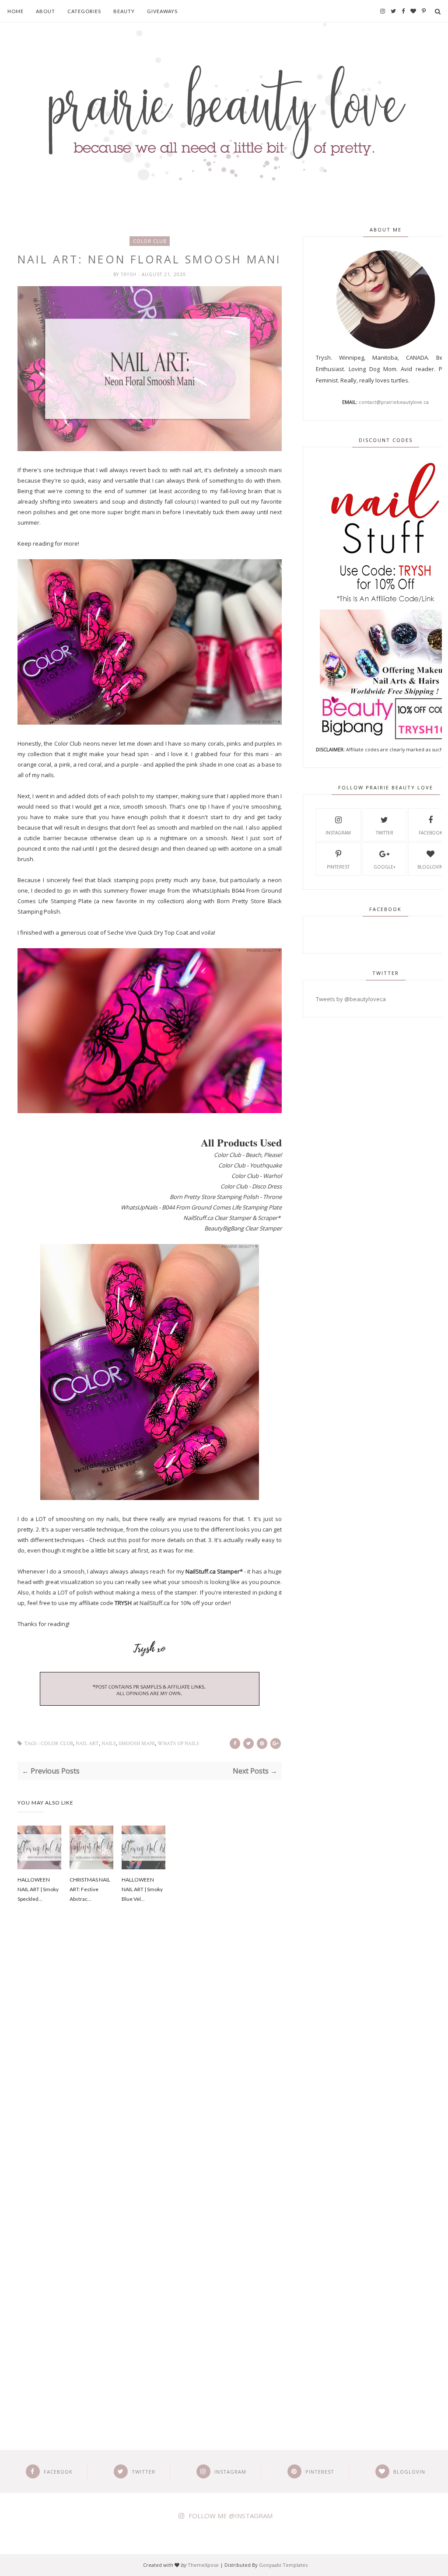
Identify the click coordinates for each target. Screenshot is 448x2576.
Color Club (150, 241)
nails (109, 1744)
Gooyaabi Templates (283, 2565)
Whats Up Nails (178, 1744)
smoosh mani (137, 1744)
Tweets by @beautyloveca (351, 999)
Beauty (124, 11)
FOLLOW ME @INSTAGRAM (231, 2516)
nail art (87, 1744)
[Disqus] (150, 2059)
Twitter (385, 833)
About (45, 11)
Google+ (385, 867)
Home (16, 11)
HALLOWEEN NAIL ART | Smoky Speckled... (38, 1889)
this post (129, 1540)
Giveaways (162, 11)
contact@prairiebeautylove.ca (394, 402)
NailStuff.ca (155, 1603)
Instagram (338, 833)
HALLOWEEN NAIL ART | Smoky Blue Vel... (142, 1889)
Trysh (129, 274)
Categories (84, 11)
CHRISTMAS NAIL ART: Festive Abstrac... (90, 1889)
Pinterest (338, 867)
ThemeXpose (203, 2565)
